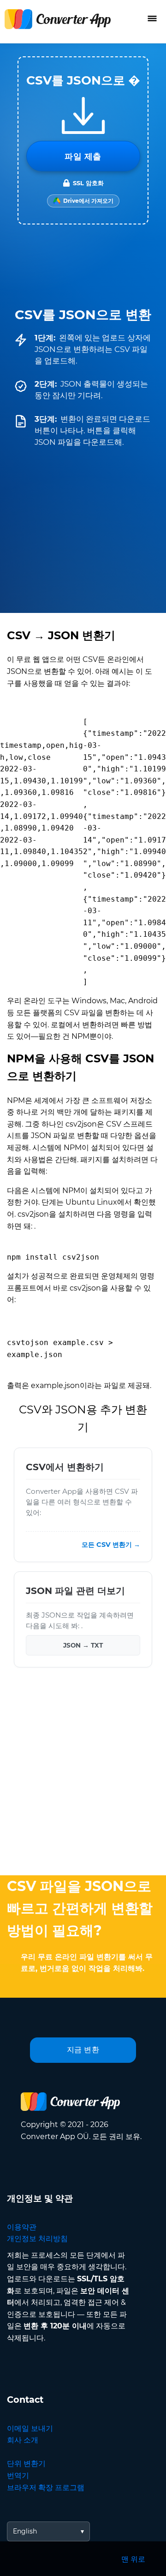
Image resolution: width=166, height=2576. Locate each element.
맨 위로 (133, 2559)
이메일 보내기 (30, 2428)
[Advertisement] (83, 1774)
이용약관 (22, 2227)
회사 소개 (23, 2440)
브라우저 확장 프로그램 (46, 2488)
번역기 (18, 2476)
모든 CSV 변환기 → (111, 1545)
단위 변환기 (26, 2464)
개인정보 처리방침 (37, 2239)
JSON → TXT (83, 1645)
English (25, 2531)
